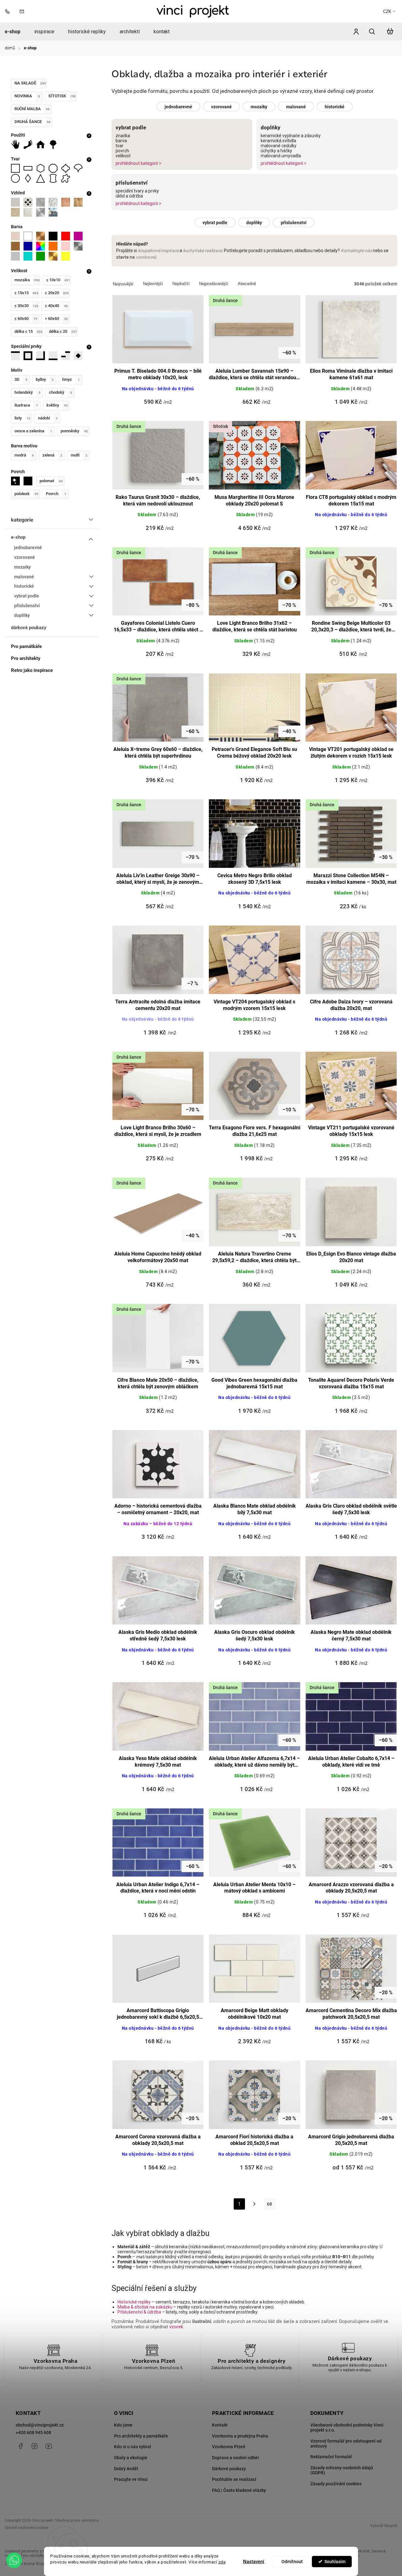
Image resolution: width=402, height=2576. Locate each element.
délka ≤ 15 (28, 331)
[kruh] (17, 178)
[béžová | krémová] (17, 236)
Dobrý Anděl (126, 2469)
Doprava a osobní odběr (236, 2458)
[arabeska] (68, 168)
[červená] (68, 236)
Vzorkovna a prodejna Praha (240, 2436)
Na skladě (30, 83)
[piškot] (55, 178)
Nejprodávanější (214, 284)
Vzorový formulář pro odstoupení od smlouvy (346, 2444)
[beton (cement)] (42, 202)
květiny (57, 405)
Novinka (27, 96)
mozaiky (22, 567)
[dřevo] (80, 202)
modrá (24, 455)
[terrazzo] (55, 202)
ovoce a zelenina (33, 431)
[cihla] (68, 202)
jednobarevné (28, 548)
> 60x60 (56, 319)
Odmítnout (292, 2562)
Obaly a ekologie (131, 2458)
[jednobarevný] (17, 202)
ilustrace (26, 405)
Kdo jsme (123, 2425)
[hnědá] (17, 246)
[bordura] (30, 356)
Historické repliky (134, 2302)
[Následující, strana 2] (255, 2206)
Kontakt (220, 2425)
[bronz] (42, 236)
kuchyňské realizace (203, 251)
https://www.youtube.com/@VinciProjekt (49, 2446)
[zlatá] (55, 256)
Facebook (20, 2446)
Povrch (56, 494)
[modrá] (30, 246)
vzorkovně (146, 257)
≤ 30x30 (26, 306)
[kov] (42, 212)
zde (222, 2562)
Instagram (35, 2446)
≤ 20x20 (57, 293)
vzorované (24, 557)
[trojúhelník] (42, 178)
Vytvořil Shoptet (384, 2526)
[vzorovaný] (30, 202)
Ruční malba (32, 109)
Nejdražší (181, 284)
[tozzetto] (80, 356)
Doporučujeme (123, 284)
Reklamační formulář (331, 2457)
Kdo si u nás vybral (133, 2447)
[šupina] (80, 168)
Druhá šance (33, 122)
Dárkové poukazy (229, 2469)
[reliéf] (30, 212)
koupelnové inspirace (158, 251)
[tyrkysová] (30, 256)
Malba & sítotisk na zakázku (145, 2307)
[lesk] (17, 481)
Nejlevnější (153, 284)
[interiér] (42, 144)
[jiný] (68, 178)
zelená (52, 455)
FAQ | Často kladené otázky (239, 2490)
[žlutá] (68, 256)
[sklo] (55, 212)
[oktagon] (55, 168)
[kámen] (17, 212)
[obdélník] (30, 168)
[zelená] (42, 256)
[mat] (30, 481)
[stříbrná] (80, 246)
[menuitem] (16, 32)
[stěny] (17, 144)
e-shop (18, 537)
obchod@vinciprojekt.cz (40, 2425)
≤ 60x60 (26, 319)
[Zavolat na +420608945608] (9, 11)
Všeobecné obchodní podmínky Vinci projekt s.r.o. (347, 2427)
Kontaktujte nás (356, 251)
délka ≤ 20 (63, 331)
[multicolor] (42, 246)
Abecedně (247, 284)
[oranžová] (55, 246)
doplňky (22, 615)
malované (24, 577)
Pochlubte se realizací (234, 2479)
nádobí (48, 418)
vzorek (176, 2327)
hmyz (71, 379)
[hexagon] (42, 168)
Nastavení (254, 2562)
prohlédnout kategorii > (139, 163)
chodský (60, 392)
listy (22, 418)
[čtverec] (17, 168)
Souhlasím (335, 2562)
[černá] (55, 236)
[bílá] (30, 236)
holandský (27, 392)
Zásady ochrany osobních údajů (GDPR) (342, 2470)
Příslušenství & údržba (139, 2312)
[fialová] (80, 236)
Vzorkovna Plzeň (229, 2447)
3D (21, 379)
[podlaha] (30, 144)
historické (24, 586)
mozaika (27, 280)
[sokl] (55, 356)
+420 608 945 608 (33, 2433)
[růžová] (68, 246)
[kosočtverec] (30, 178)
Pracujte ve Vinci (131, 2479)
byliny (45, 379)
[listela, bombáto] (17, 356)
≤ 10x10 (58, 280)
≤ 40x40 (56, 306)
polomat (51, 481)
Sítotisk (62, 96)
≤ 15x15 (26, 293)
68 (269, 2204)
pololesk (26, 494)
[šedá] (17, 256)
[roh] (42, 356)
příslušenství (27, 606)
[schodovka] (68, 356)
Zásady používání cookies (336, 2484)
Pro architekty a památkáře (141, 2436)
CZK (387, 11)
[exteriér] (55, 144)
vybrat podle (27, 596)
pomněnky (74, 431)
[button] (14, 2560)
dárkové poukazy (29, 628)
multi (79, 455)
